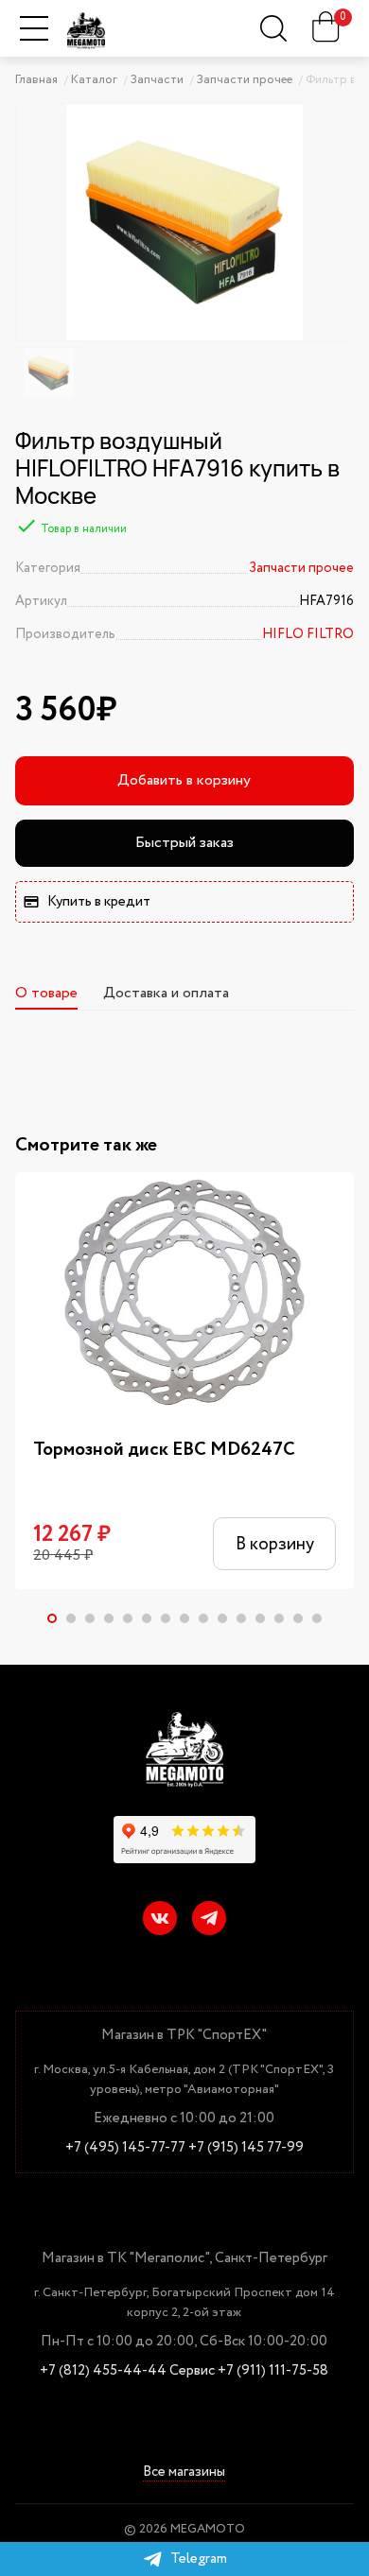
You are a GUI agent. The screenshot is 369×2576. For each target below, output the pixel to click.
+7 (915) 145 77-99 (246, 2148)
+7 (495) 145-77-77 (125, 2148)
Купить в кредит (99, 902)
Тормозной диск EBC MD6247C (164, 1450)
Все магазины (184, 2472)
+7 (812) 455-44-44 (103, 2371)
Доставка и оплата (166, 993)
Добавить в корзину (184, 780)
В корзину (275, 1544)
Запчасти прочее (301, 568)
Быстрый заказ (184, 843)
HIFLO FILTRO (308, 634)
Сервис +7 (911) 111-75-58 (249, 2371)
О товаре (46, 993)
